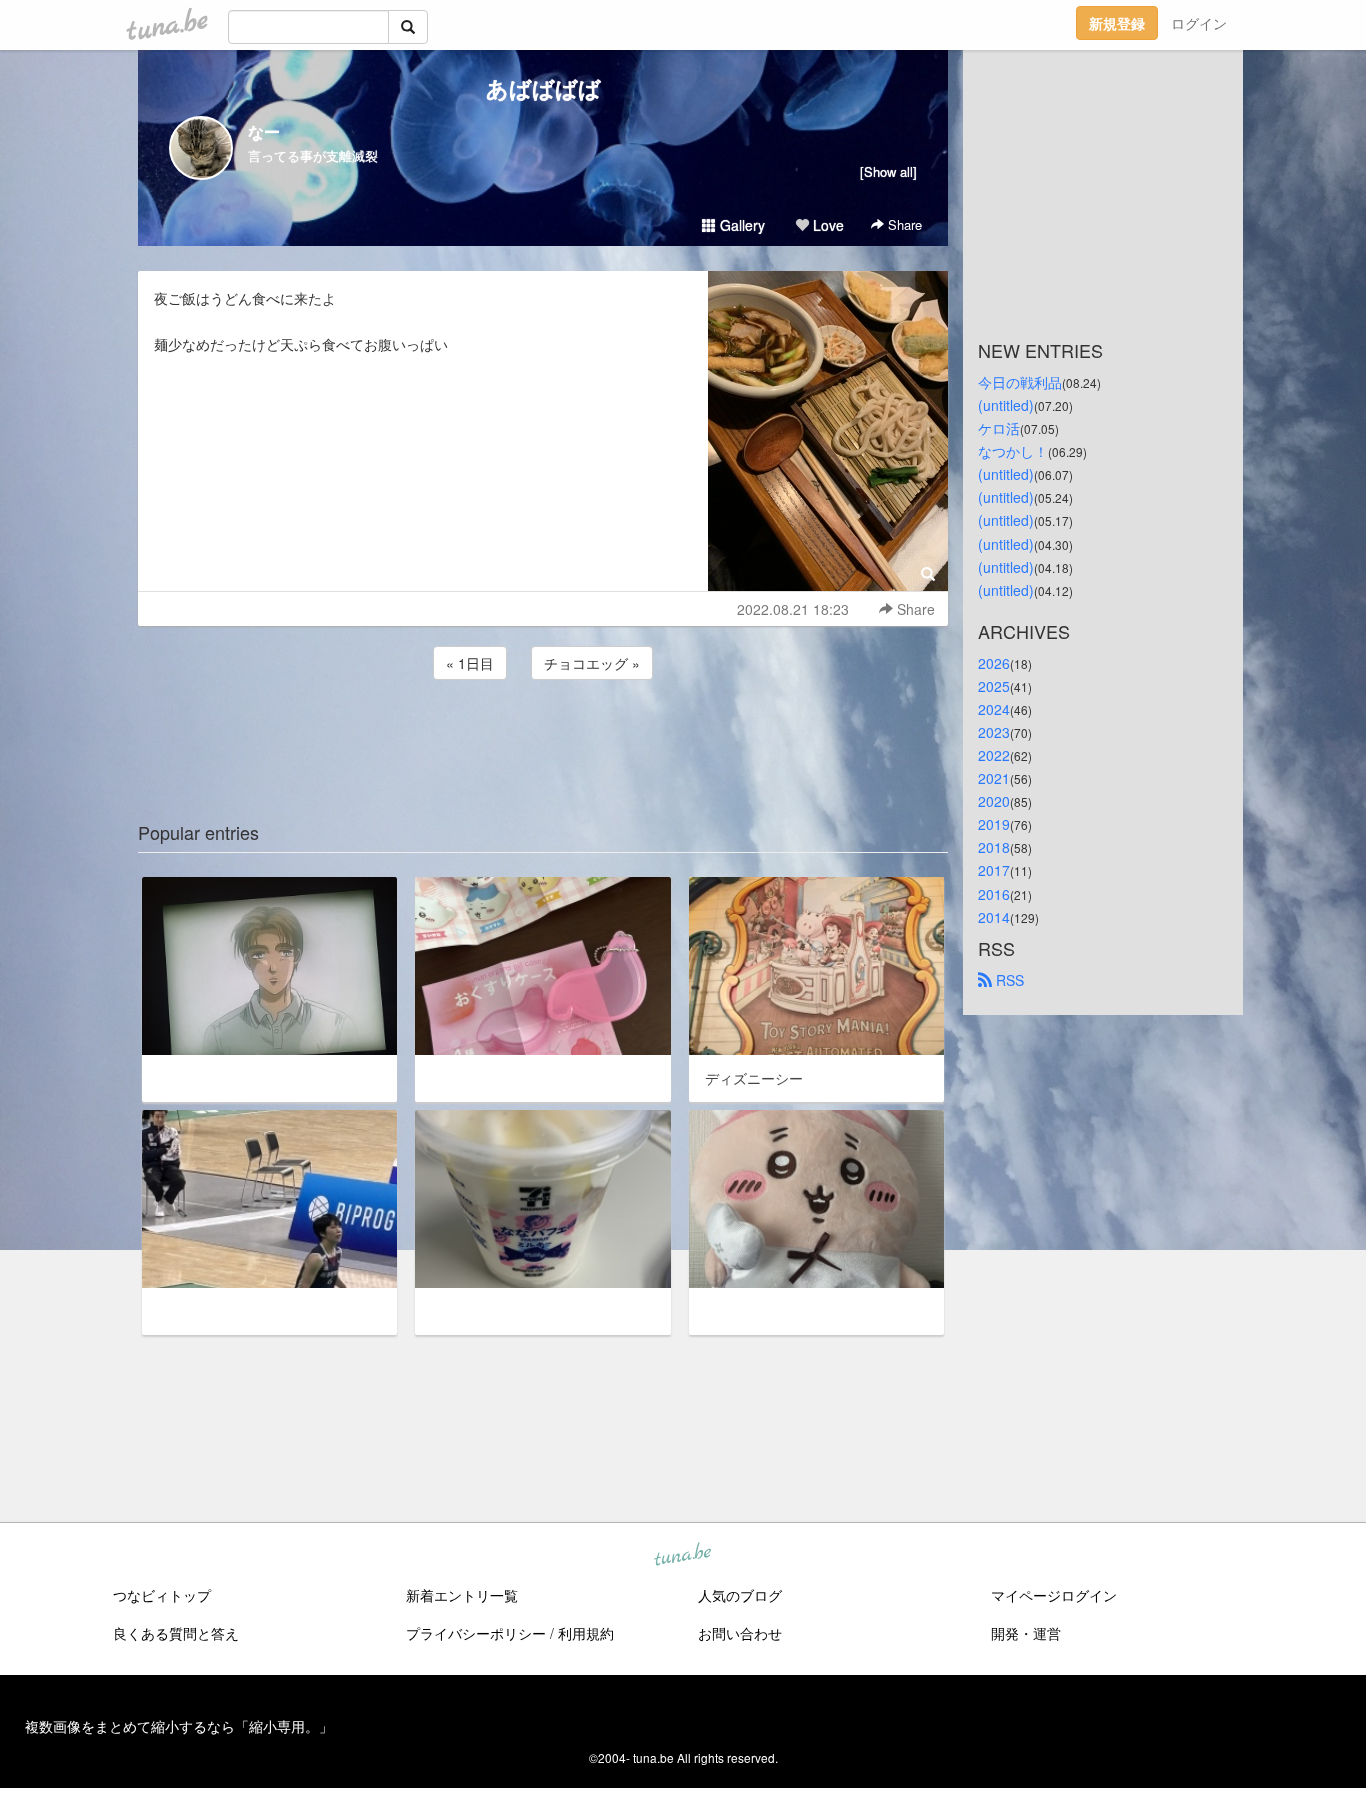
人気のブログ (740, 1595)
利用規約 (586, 1633)
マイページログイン (1054, 1595)
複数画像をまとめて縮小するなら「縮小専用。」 (179, 1726)
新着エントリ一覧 (462, 1595)
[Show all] (888, 171)
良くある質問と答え (176, 1633)
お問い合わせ (740, 1633)
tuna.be (682, 1556)
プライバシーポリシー (476, 1633)
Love (826, 225)
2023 (994, 732)
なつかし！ (1013, 451)
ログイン (1199, 23)
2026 (994, 663)
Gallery (740, 225)
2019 (994, 824)
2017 (994, 870)
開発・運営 (1026, 1633)
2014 (994, 917)
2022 (994, 755)
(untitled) (1006, 405)
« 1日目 (470, 663)
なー (264, 131)
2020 (994, 801)
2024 (994, 709)
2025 (994, 686)
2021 (994, 778)
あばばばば (543, 88)
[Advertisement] (543, 738)
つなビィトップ (162, 1595)
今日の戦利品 (1020, 382)
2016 (994, 894)
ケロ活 (999, 428)
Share (903, 224)
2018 (994, 847)
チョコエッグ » (592, 663)
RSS (1008, 980)
